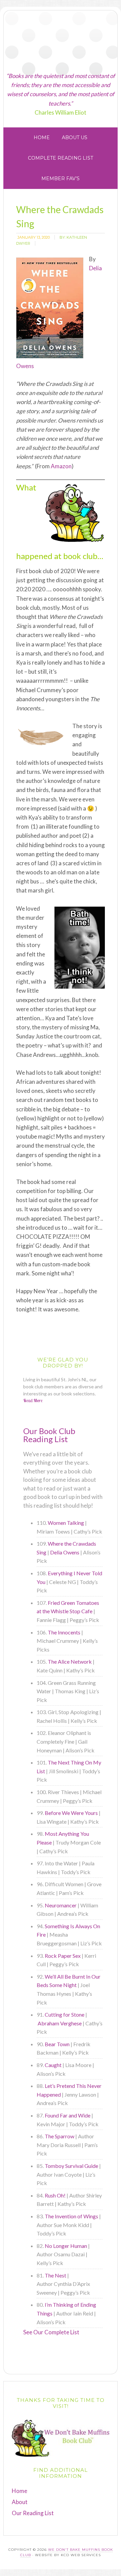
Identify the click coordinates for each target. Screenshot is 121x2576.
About (20, 2502)
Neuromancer (61, 1905)
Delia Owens (65, 1552)
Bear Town (57, 2044)
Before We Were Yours (71, 1813)
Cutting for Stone (65, 2014)
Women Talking (66, 1523)
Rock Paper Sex (63, 1956)
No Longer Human (66, 2246)
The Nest (55, 2275)
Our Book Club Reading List (49, 1435)
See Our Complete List (51, 2332)
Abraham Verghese (60, 2023)
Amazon (61, 466)
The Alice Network (70, 1661)
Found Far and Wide (68, 2115)
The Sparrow (59, 2136)
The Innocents (64, 1632)
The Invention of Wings (71, 2216)
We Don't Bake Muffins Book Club (61, 41)
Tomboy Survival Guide (71, 2166)
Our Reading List (33, 2513)
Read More (33, 1400)
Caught (53, 2065)
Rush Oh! (55, 2195)
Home (19, 2491)
